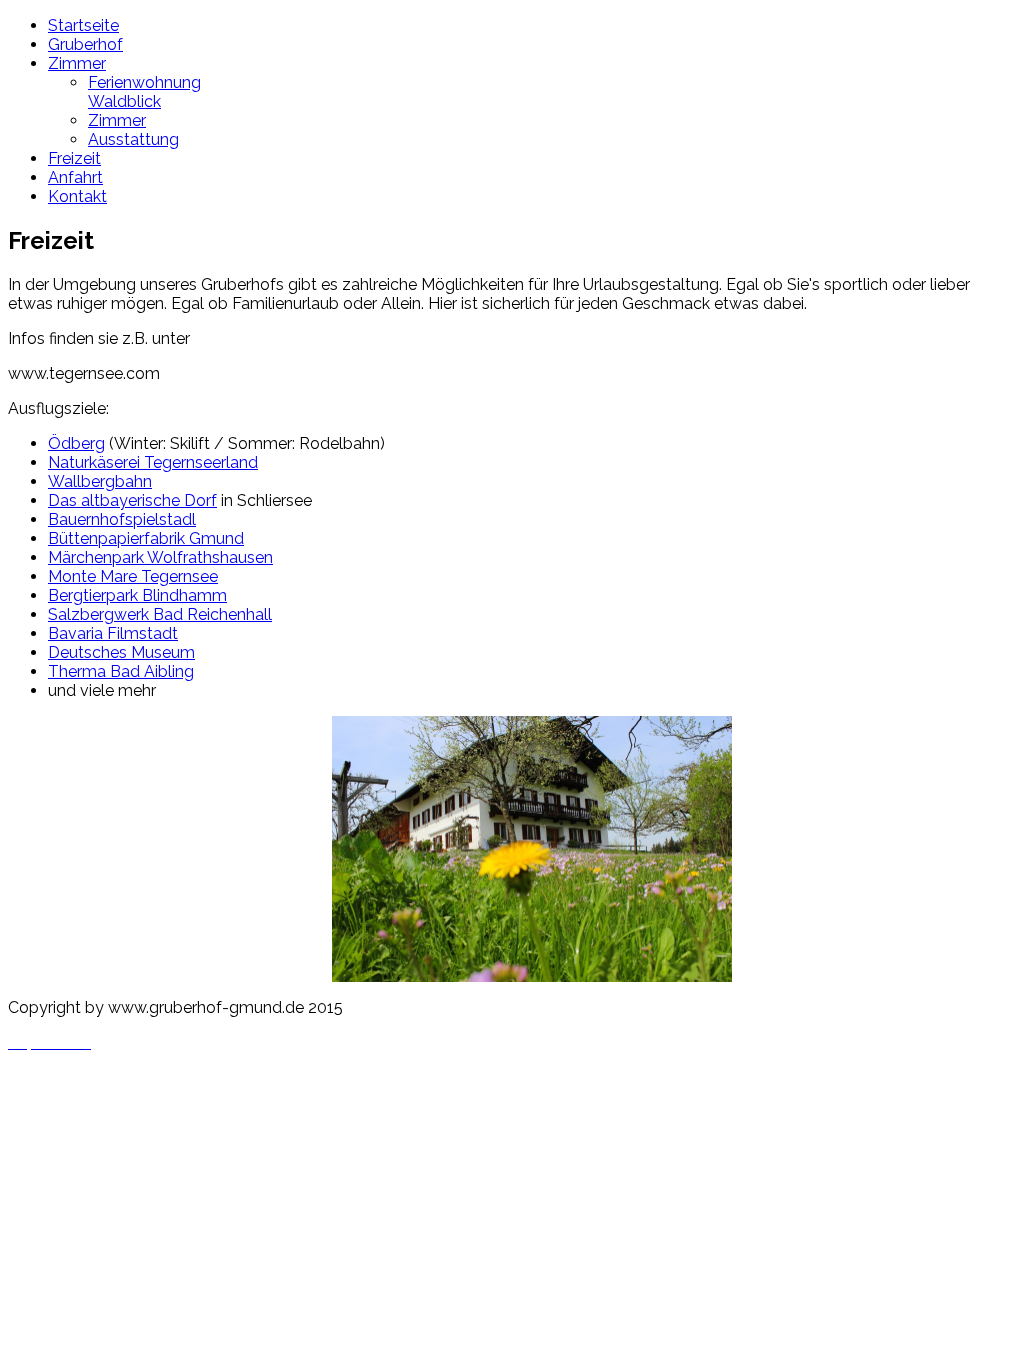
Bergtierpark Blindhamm (137, 595)
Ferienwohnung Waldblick (144, 92)
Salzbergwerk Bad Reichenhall (160, 614)
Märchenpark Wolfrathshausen (160, 557)
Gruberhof (85, 44)
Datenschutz (55, 1077)
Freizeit (74, 158)
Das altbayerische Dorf (132, 500)
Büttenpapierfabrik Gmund (146, 538)
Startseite (83, 25)
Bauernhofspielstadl (122, 519)
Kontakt (77, 196)
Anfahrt (75, 177)
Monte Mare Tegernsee (133, 576)
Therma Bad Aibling (121, 671)
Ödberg (76, 443)
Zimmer (77, 63)
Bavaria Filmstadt (113, 633)
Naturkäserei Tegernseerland (153, 462)
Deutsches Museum (121, 652)
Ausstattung (133, 139)
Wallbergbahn (100, 481)
